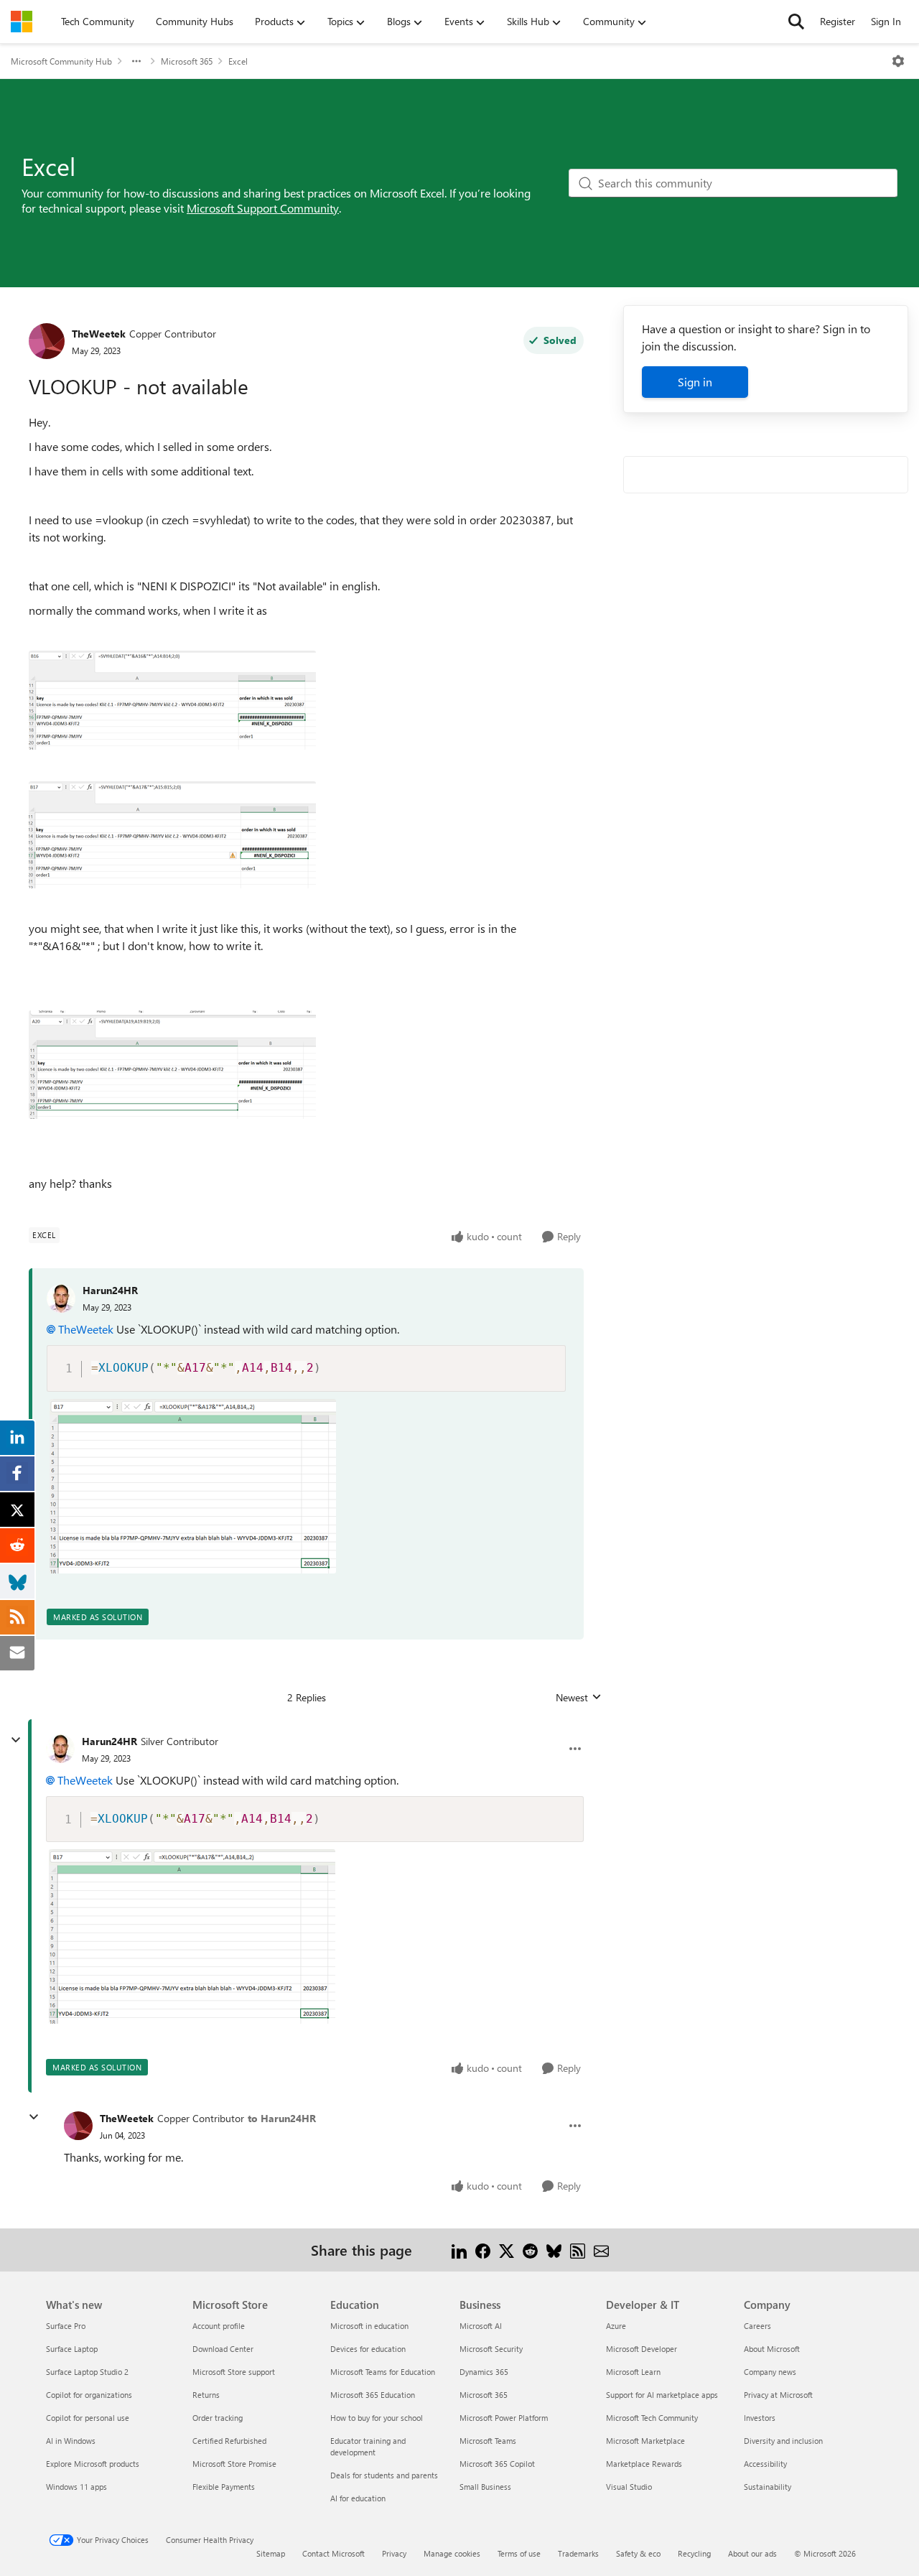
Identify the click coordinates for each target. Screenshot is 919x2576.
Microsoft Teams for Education (383, 2372)
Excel (238, 61)
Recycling (694, 2553)
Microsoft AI (481, 2326)
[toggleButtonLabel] (898, 61)
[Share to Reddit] (530, 2250)
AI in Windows (71, 2441)
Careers (757, 2326)
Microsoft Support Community (263, 208)
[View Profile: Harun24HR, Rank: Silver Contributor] (60, 1749)
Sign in (695, 382)
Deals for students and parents (384, 2475)
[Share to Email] (601, 2250)
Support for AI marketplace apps (662, 2395)
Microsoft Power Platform (504, 2418)
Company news (770, 2372)
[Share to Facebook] (483, 2250)
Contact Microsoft (333, 2553)
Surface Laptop (72, 2349)
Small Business (485, 2487)
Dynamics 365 (484, 2372)
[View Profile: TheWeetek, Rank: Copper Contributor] (47, 341)
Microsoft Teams (488, 2441)
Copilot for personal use (88, 2418)
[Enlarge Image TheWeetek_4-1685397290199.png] (172, 1065)
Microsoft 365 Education (373, 2395)
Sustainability (768, 2487)
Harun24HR (110, 1290)
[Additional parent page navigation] (136, 61)
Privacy (394, 2553)
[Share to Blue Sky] (554, 2250)
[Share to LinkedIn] (459, 2250)
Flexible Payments (224, 2487)
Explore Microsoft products (93, 2464)
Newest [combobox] (579, 1698)
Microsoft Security (491, 2349)
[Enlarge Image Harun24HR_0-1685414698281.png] (193, 1486)
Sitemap (271, 2553)
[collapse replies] (16, 1740)
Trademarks (578, 2553)
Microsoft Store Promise (234, 2464)
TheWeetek (99, 334)
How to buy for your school (377, 2418)
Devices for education (368, 2349)
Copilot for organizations (89, 2395)
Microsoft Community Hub (61, 61)
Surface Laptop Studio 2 (87, 2372)
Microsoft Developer (642, 2349)
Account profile (219, 2326)
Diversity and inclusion (783, 2441)
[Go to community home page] (22, 22)
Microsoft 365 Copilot (497, 2464)
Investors (760, 2418)
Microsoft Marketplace (645, 2441)
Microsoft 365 (187, 61)
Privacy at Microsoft (778, 2395)
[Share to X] (507, 2250)
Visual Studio (629, 2487)
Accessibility (765, 2464)
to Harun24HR (282, 2118)
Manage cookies (452, 2553)
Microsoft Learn (633, 2372)
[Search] (796, 22)
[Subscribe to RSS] (578, 2250)
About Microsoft (772, 2349)
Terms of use (519, 2553)
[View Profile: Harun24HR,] (61, 1298)
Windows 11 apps (76, 2487)
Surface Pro (66, 2326)
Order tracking (218, 2418)
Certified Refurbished (229, 2441)
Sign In (886, 21)
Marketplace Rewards (644, 2464)
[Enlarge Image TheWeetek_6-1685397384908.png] (172, 700)
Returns (206, 2395)
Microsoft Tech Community (652, 2418)
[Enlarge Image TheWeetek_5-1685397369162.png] (172, 835)
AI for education (358, 2498)
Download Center (223, 2349)
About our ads (752, 2553)
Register (838, 21)
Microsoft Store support (234, 2372)
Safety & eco (638, 2553)
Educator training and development (368, 2446)
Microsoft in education (369, 2326)
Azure (616, 2326)
